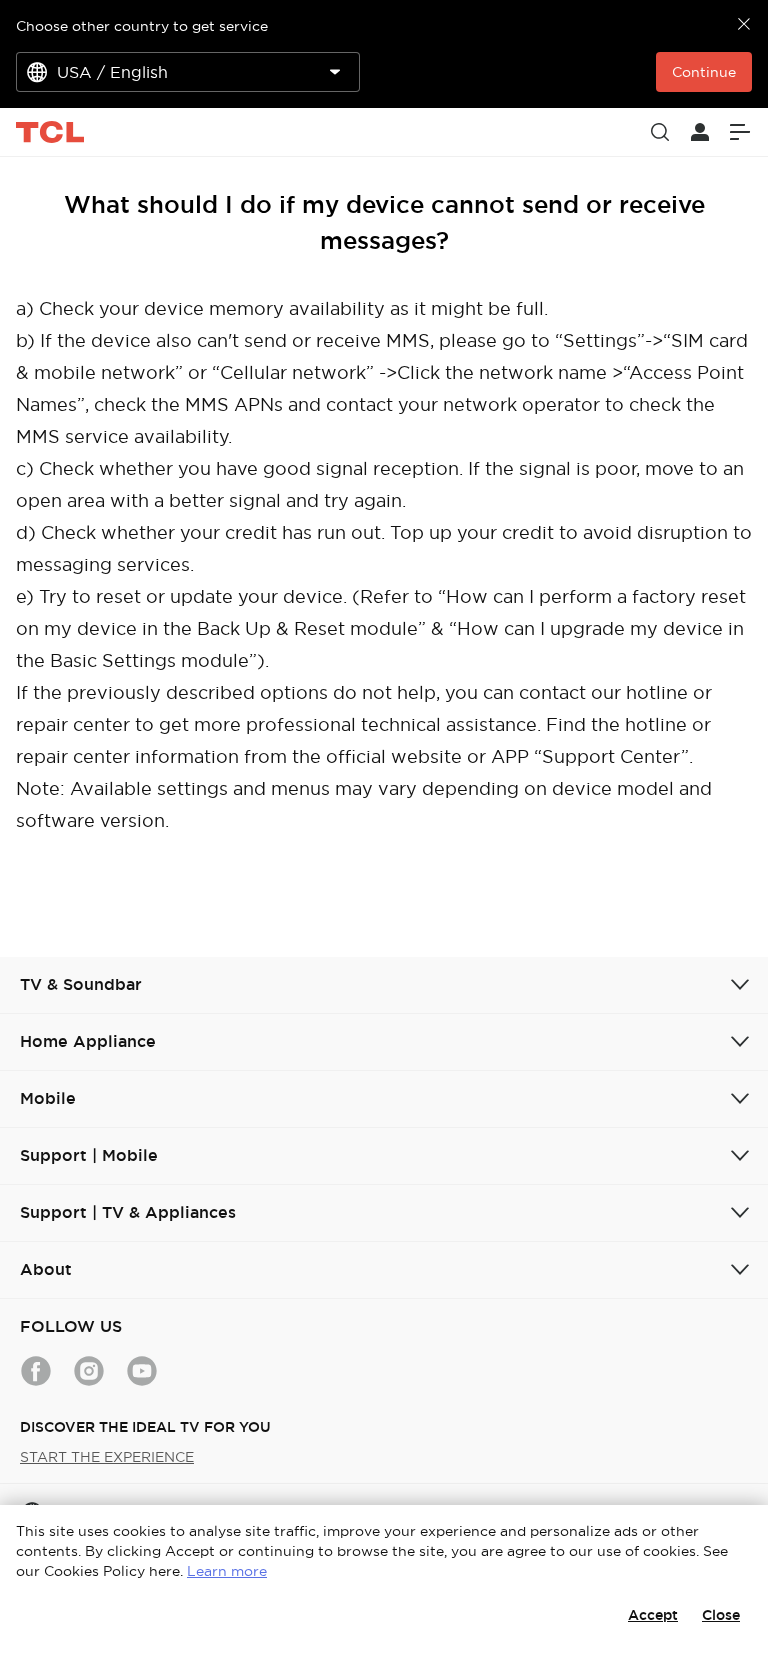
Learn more (227, 1571)
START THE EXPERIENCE (107, 1457)
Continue (704, 72)
